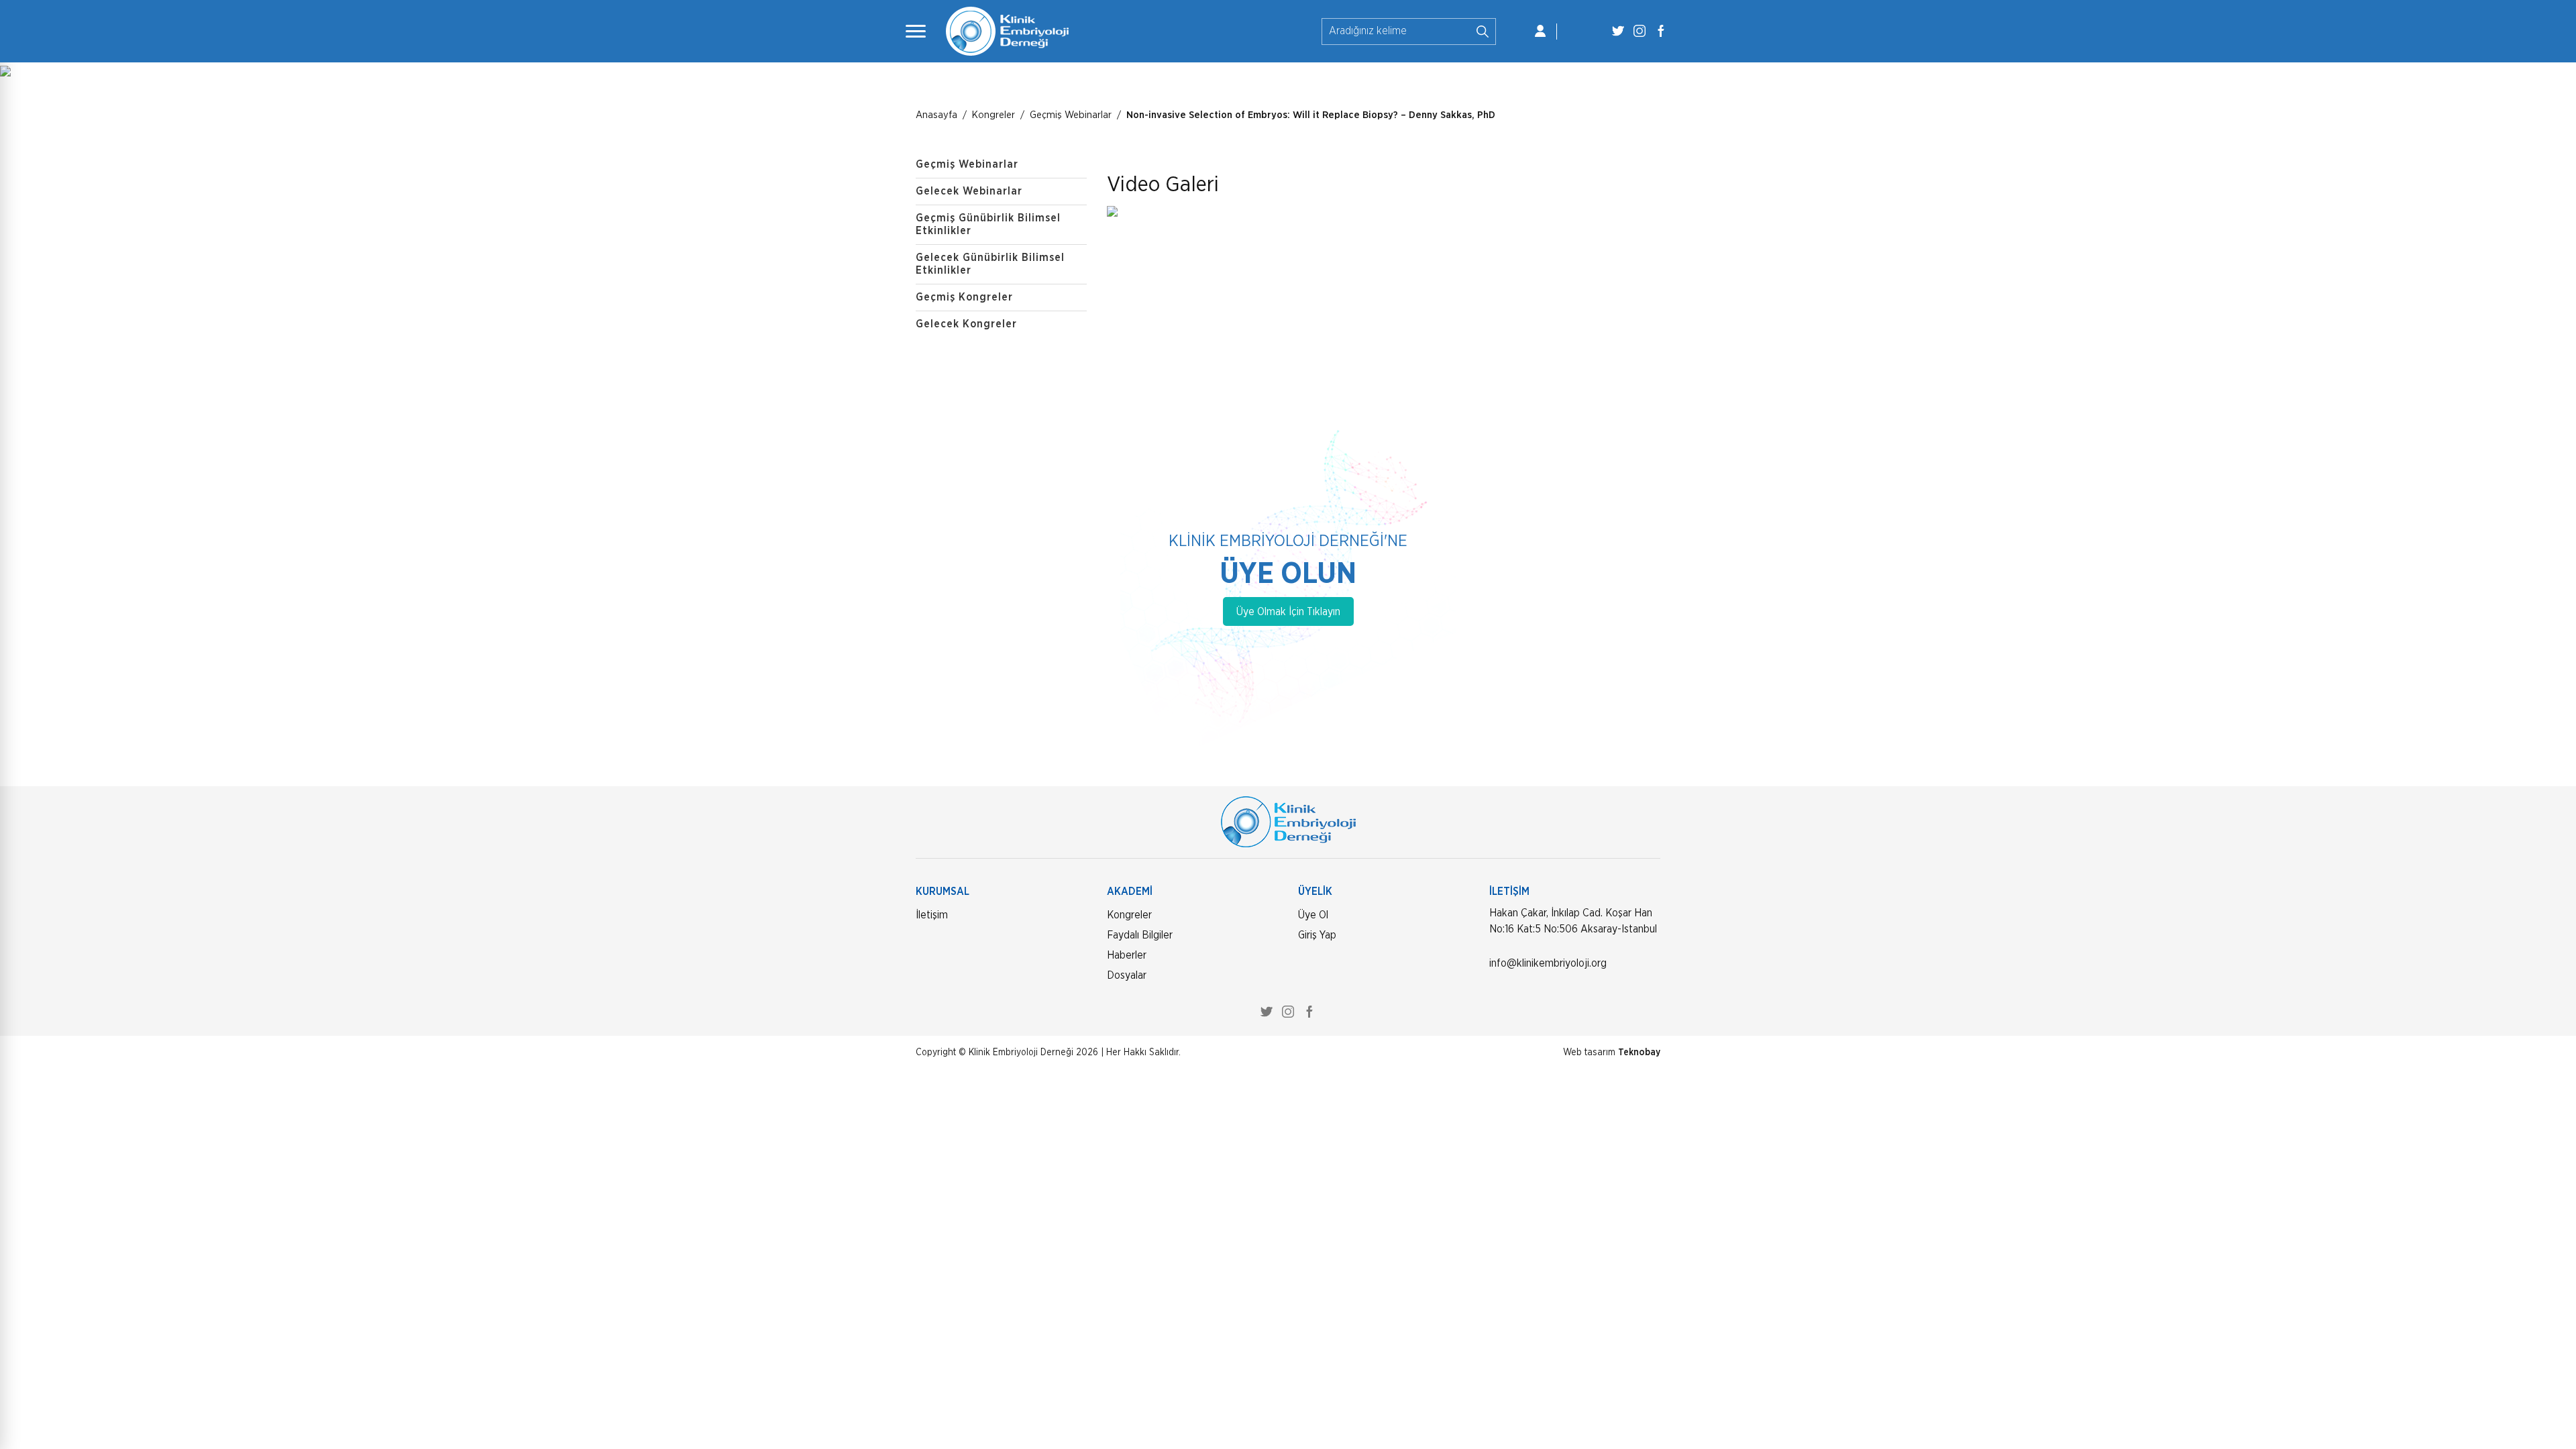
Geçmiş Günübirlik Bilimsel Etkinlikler (988, 224)
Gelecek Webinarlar (969, 191)
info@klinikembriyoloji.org (1548, 963)
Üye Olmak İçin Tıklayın (1288, 612)
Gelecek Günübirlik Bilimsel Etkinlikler (990, 264)
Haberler (1127, 955)
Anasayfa (936, 115)
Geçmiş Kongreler (964, 297)
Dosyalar (1127, 975)
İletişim (932, 915)
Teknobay (1639, 1053)
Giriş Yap (1317, 935)
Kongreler (1129, 915)
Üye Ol (1313, 915)
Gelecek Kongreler (966, 324)
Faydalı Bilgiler (1140, 935)
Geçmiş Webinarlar (1071, 115)
